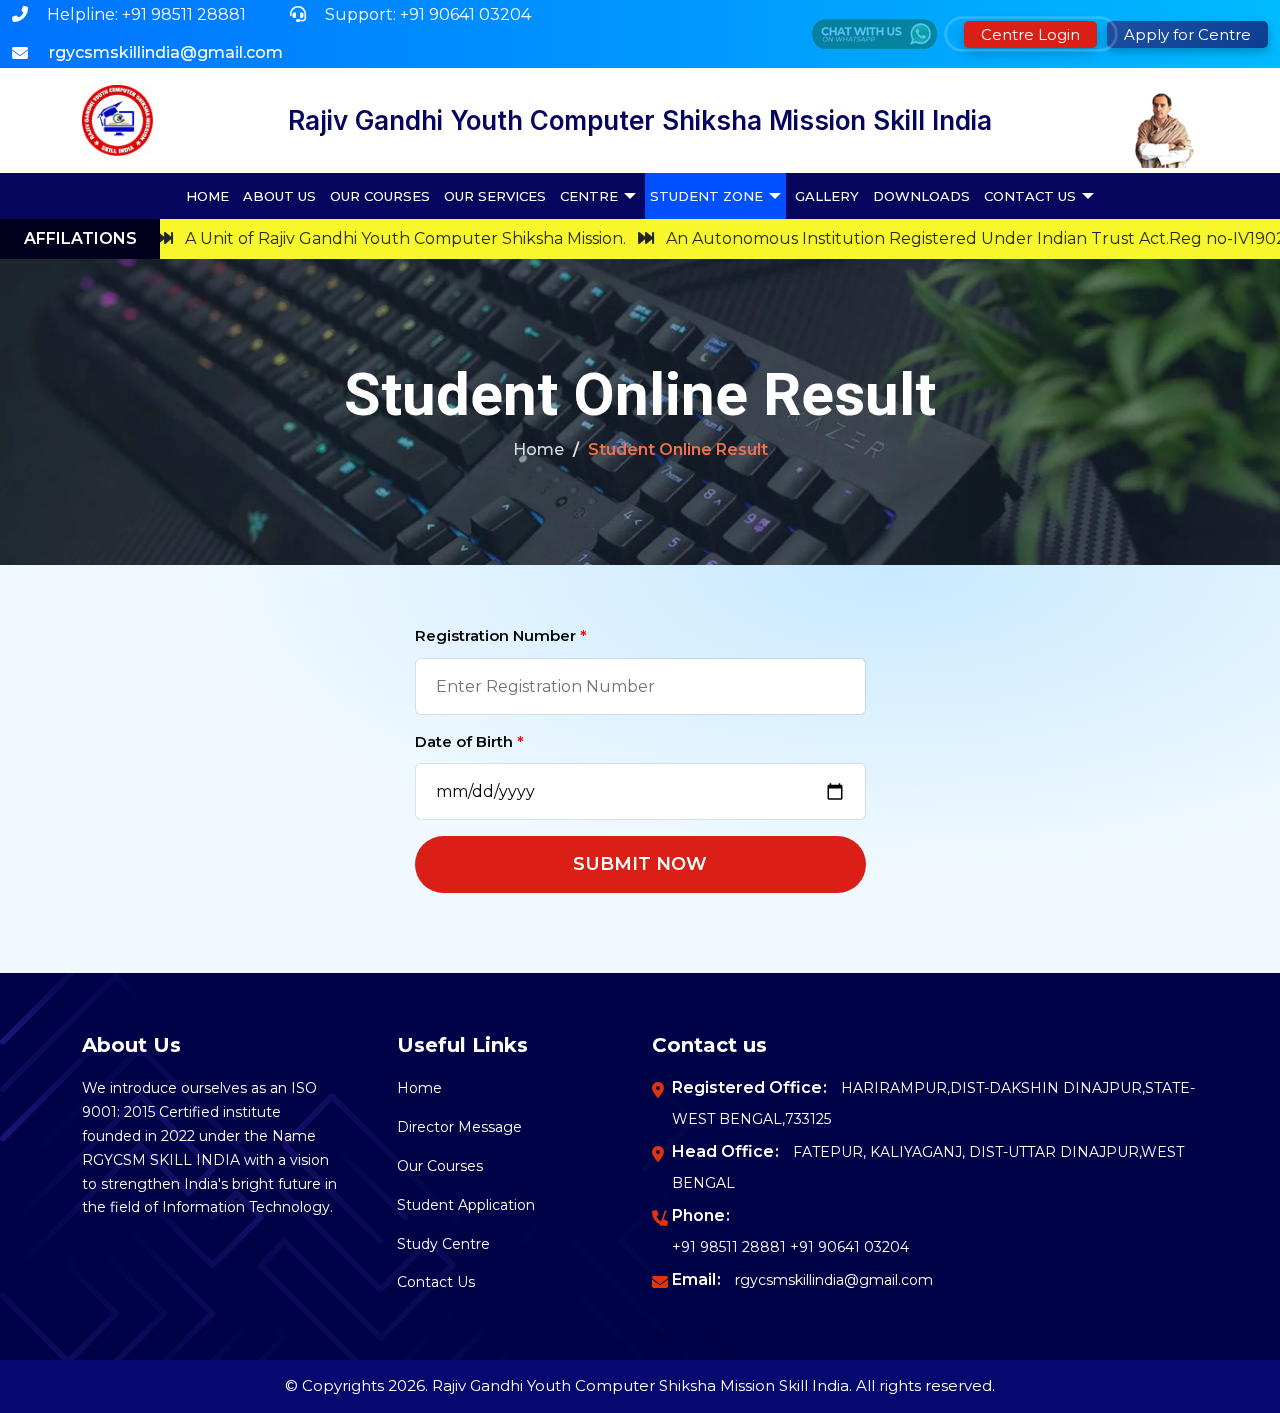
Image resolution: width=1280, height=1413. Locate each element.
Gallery (827, 196)
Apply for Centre (1187, 34)
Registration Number (501, 635)
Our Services (495, 196)
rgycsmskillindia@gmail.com (834, 1280)
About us (279, 196)
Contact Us (1030, 196)
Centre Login (1030, 34)
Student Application (466, 1205)
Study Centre (443, 1244)
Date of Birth (469, 741)
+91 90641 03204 (849, 1247)
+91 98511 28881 (729, 1247)
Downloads (921, 196)
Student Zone (706, 196)
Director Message (459, 1127)
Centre (589, 196)
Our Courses (380, 196)
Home (207, 196)
